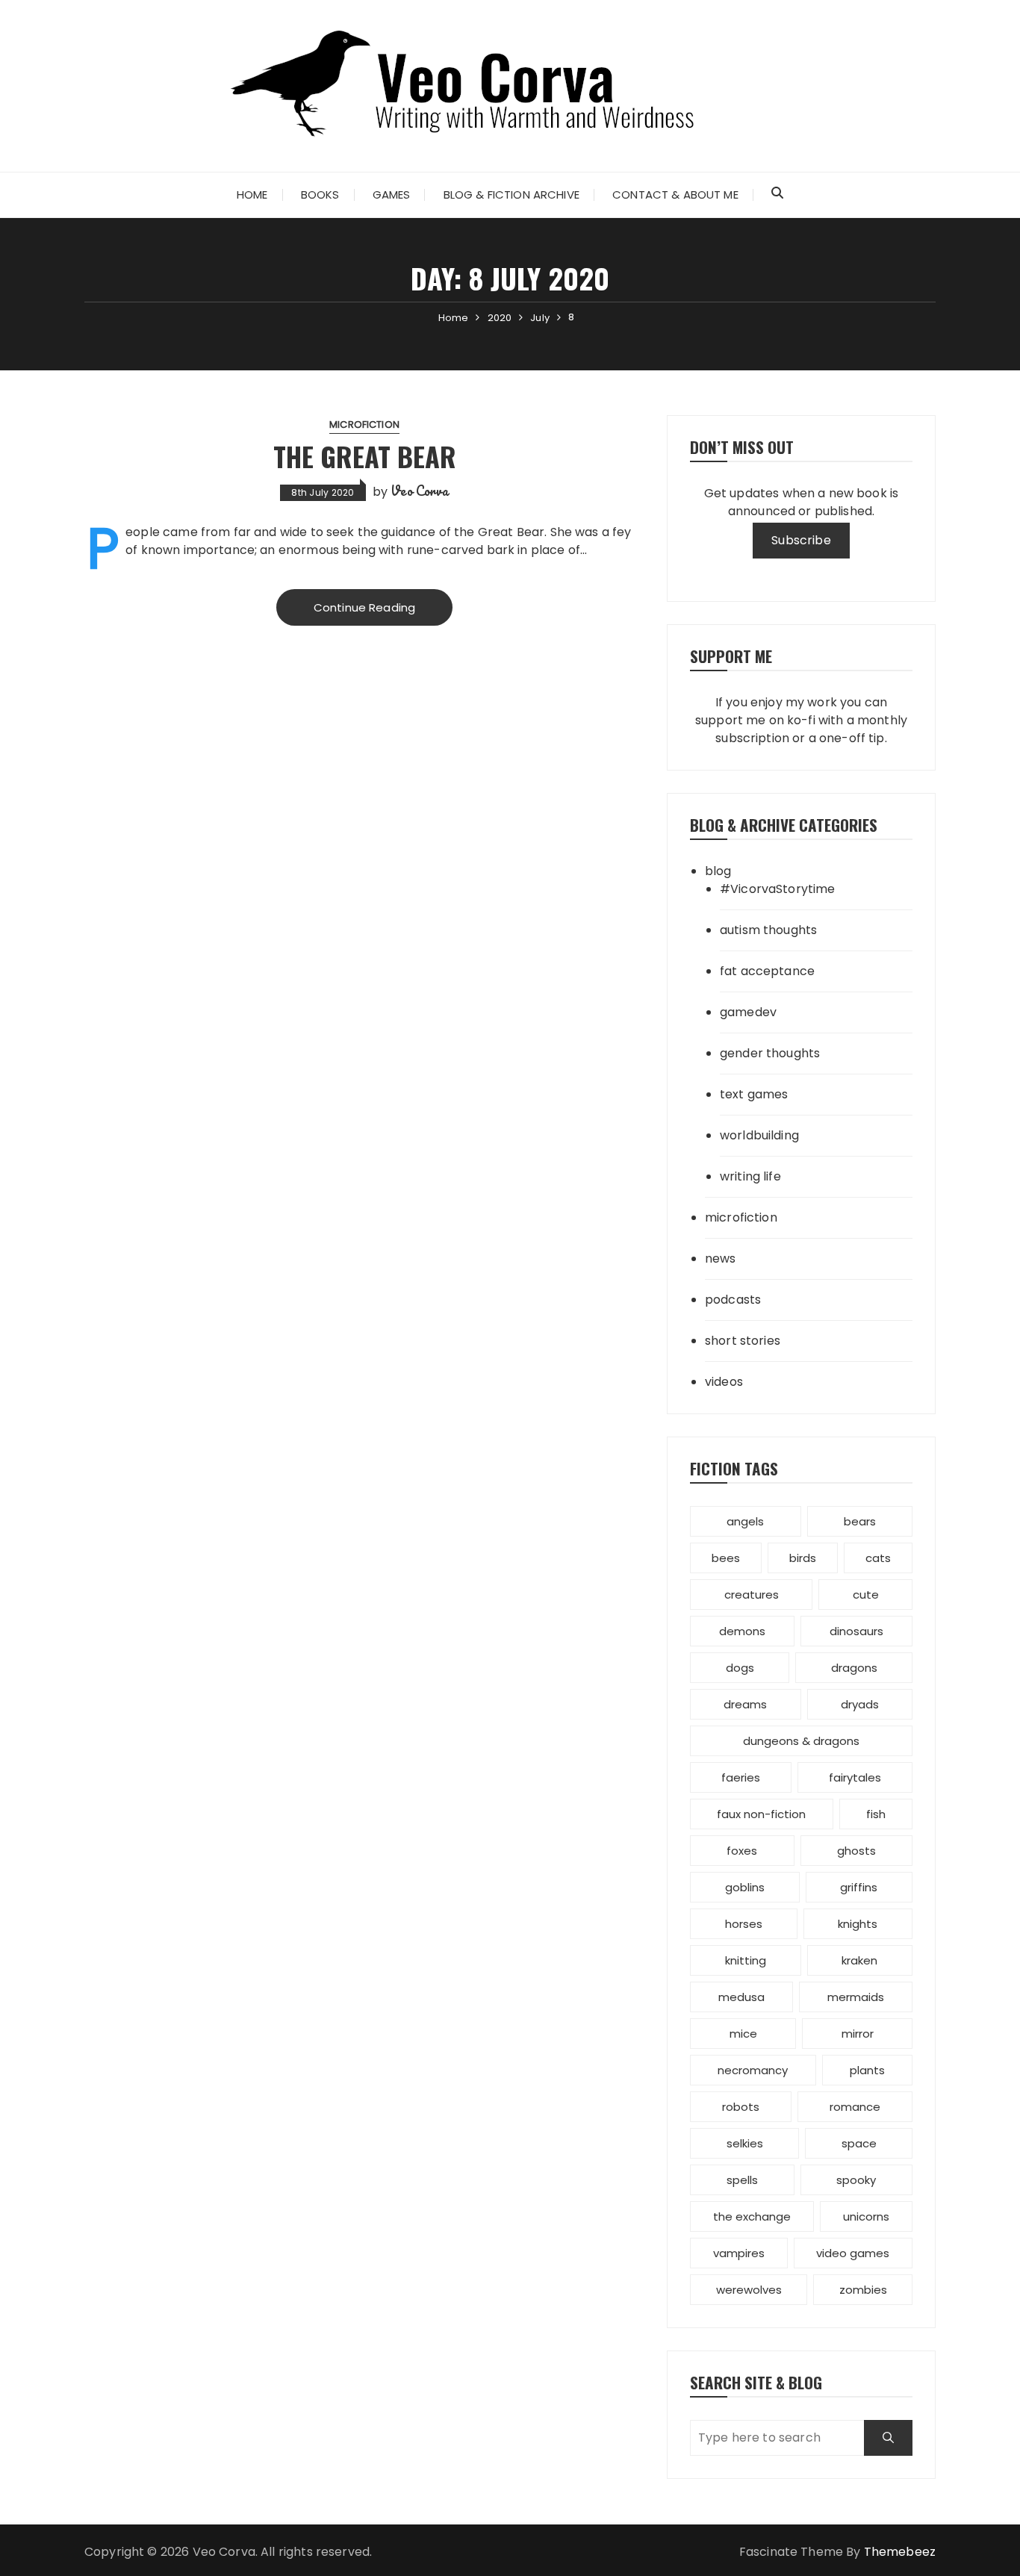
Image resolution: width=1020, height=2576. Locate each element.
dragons (854, 1668)
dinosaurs (856, 1631)
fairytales (855, 1777)
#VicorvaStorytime (778, 889)
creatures (752, 1595)
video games (853, 2253)
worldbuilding (759, 1135)
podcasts (733, 1300)
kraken (859, 1960)
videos (724, 1382)
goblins (745, 1887)
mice (743, 2034)
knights (858, 1924)
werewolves (749, 2290)
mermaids (856, 1997)
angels (745, 1521)
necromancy (753, 2070)
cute (866, 1595)
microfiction (364, 424)
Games (392, 195)
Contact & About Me (675, 195)
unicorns (866, 2216)
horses (744, 1924)
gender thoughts (770, 1053)
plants (867, 2070)
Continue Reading (364, 607)
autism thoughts (768, 930)
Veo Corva (419, 491)
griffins (859, 1887)
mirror (858, 2034)
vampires (739, 2253)
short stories (743, 1341)
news (721, 1259)
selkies (745, 2143)
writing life (750, 1176)
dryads (860, 1704)
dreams (745, 1704)
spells (742, 2180)
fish (876, 1814)
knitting (746, 1960)
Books (320, 195)
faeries (741, 1777)
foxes (742, 1851)
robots (741, 2107)
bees (726, 1558)
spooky (856, 2180)
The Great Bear (365, 456)
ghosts (856, 1851)
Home (252, 195)
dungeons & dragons (801, 1741)
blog (718, 871)
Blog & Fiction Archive (511, 195)
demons (742, 1631)
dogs (740, 1668)
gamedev (748, 1012)
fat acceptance (767, 971)
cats (878, 1558)
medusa (741, 1997)
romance (855, 2107)
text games (754, 1094)
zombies (863, 2290)
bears (860, 1521)
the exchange (752, 2216)
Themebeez (900, 2552)
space (859, 2143)
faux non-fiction (761, 1814)
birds (803, 1558)
